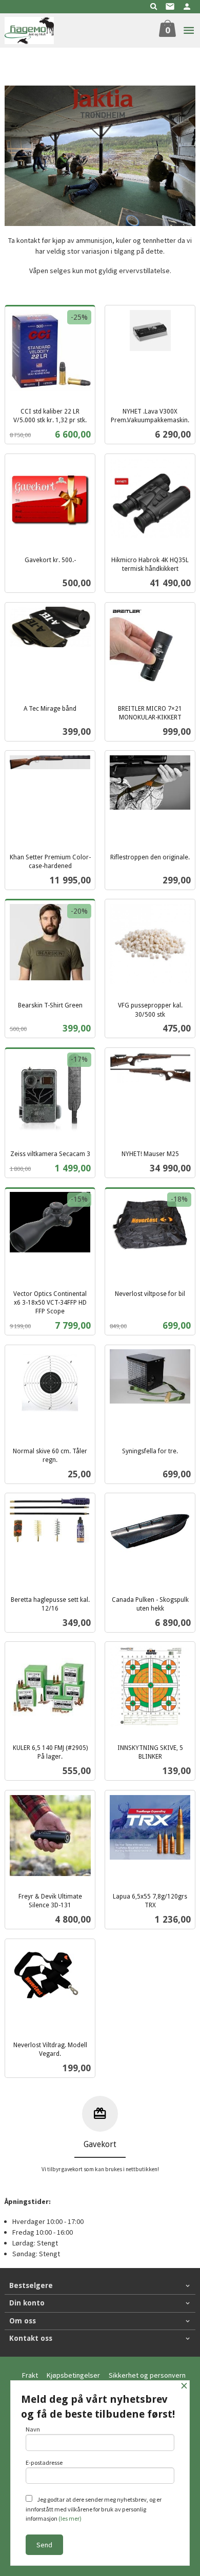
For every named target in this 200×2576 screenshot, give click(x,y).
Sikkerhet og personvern (147, 2375)
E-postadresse (44, 2462)
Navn (33, 2429)
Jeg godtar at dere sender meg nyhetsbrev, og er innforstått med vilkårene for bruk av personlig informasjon (94, 2509)
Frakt (30, 2375)
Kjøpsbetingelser (73, 2375)
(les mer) (70, 2518)
